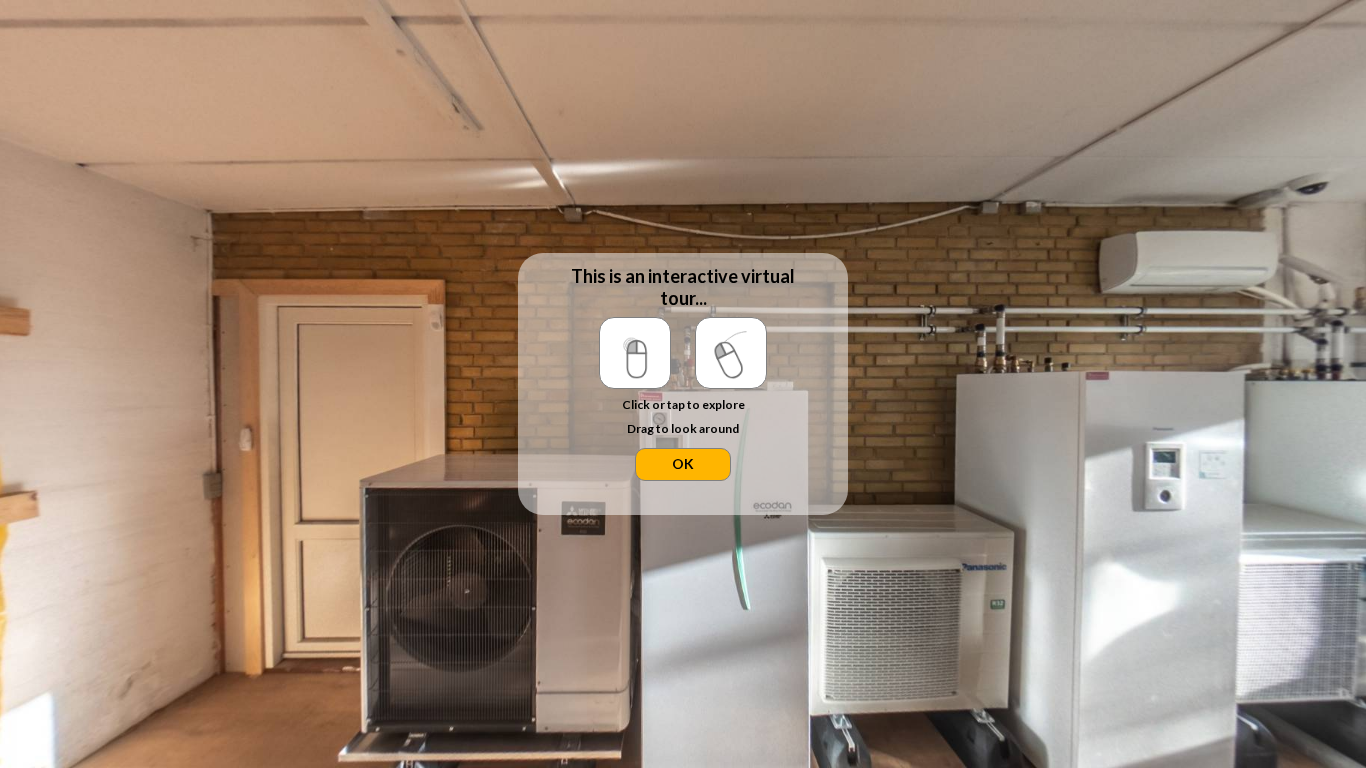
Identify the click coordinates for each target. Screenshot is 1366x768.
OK (683, 463)
